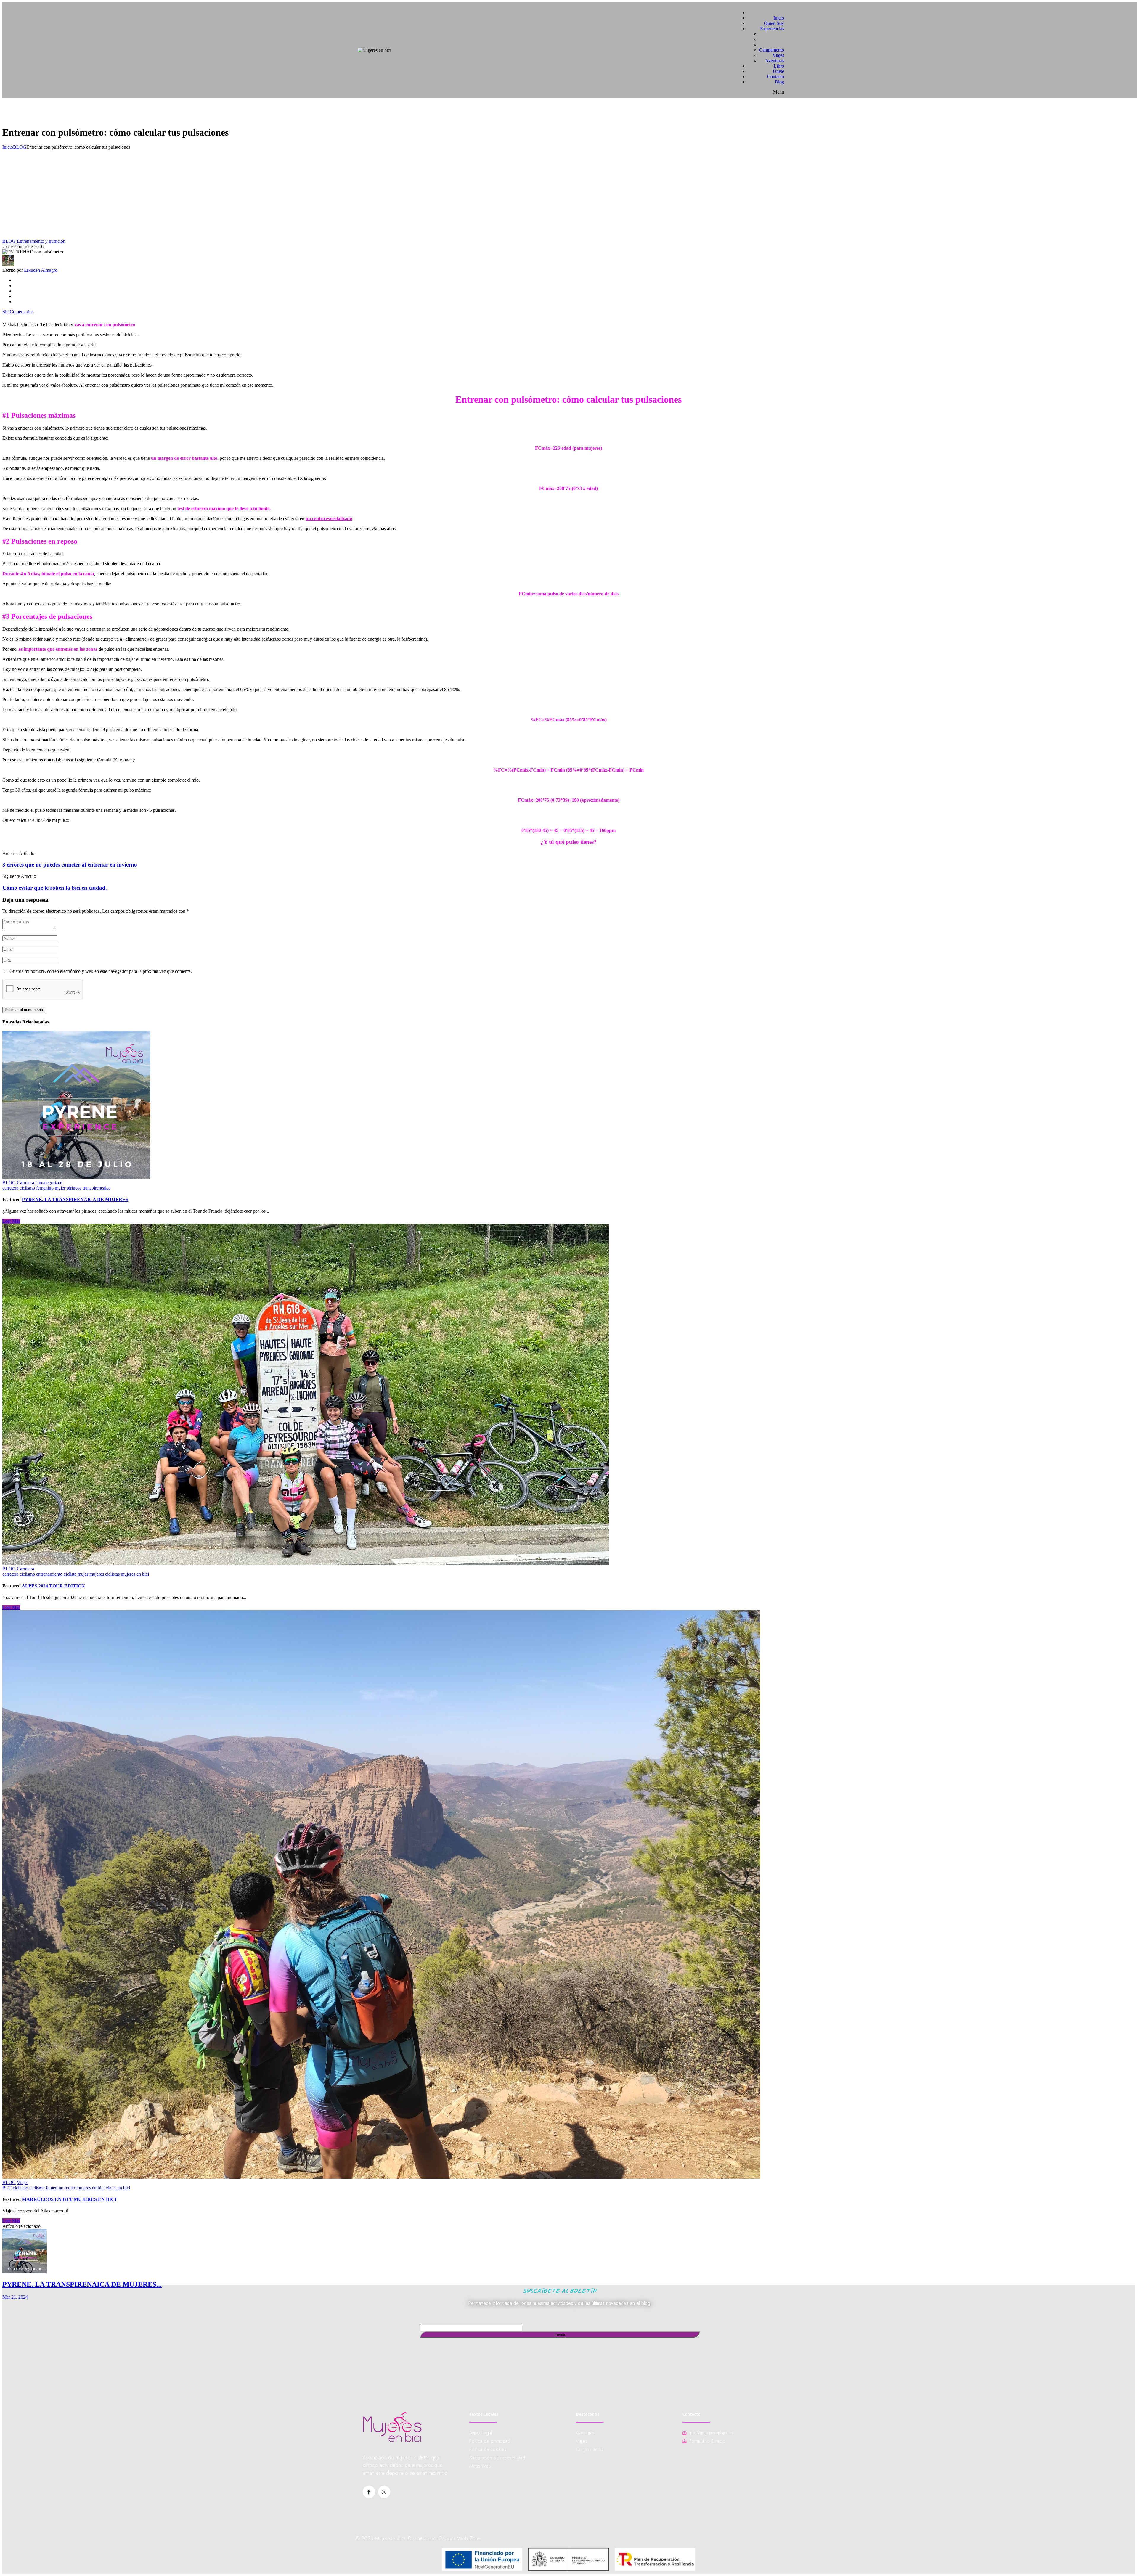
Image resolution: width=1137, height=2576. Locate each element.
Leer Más (11, 1221)
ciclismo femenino (37, 1188)
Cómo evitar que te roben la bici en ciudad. (55, 888)
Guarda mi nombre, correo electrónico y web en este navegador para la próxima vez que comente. (101, 971)
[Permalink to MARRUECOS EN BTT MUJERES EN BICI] (381, 2177)
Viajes (23, 2182)
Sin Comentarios (18, 312)
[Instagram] (384, 2492)
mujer (60, 1188)
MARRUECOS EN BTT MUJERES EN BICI (69, 2199)
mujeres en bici (135, 1574)
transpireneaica (97, 1188)
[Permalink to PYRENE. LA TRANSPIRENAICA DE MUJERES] (76, 1177)
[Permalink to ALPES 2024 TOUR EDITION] (306, 1563)
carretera (10, 1188)
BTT (7, 2188)
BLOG (20, 147)
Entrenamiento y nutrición (41, 241)
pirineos (74, 1188)
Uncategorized (49, 1183)
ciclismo (27, 1574)
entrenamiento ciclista (56, 1574)
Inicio (8, 147)
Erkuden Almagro (41, 270)
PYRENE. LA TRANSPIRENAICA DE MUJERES (75, 1199)
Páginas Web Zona (460, 2538)
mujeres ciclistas (105, 1574)
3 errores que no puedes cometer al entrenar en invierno (70, 865)
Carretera (25, 1183)
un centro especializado (329, 519)
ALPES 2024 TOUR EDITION (53, 1586)
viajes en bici (118, 2188)
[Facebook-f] (369, 2492)
